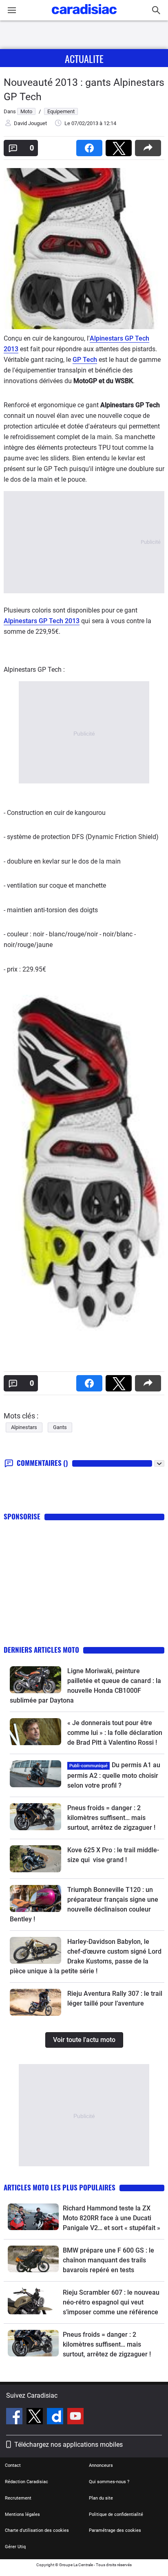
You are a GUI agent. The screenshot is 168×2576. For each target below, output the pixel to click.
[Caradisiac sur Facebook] (15, 2417)
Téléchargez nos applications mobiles (69, 2445)
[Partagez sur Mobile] (150, 145)
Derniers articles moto (41, 1650)
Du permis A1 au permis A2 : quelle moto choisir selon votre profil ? (114, 1775)
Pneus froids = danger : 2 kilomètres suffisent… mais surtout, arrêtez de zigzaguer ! (111, 1818)
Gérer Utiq (15, 2547)
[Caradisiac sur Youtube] (75, 2417)
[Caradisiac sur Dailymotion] (56, 2417)
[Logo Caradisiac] (84, 17)
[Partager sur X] (120, 145)
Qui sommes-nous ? (109, 2482)
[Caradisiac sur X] (36, 2417)
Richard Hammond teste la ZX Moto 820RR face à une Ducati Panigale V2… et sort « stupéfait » (112, 2218)
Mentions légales (22, 2514)
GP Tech (85, 360)
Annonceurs (101, 2465)
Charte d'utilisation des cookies (37, 2530)
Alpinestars (24, 1427)
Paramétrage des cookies (115, 2530)
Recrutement (18, 2498)
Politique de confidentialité (116, 2514)
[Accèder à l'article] (35, 1680)
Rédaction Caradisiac (27, 2482)
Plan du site (101, 2498)
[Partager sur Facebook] (91, 145)
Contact (13, 2465)
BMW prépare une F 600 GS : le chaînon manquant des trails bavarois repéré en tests (108, 2260)
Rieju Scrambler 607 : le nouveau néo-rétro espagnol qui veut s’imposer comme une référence (111, 2302)
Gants (60, 1427)
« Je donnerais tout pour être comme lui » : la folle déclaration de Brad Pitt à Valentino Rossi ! (115, 1733)
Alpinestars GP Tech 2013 (42, 621)
